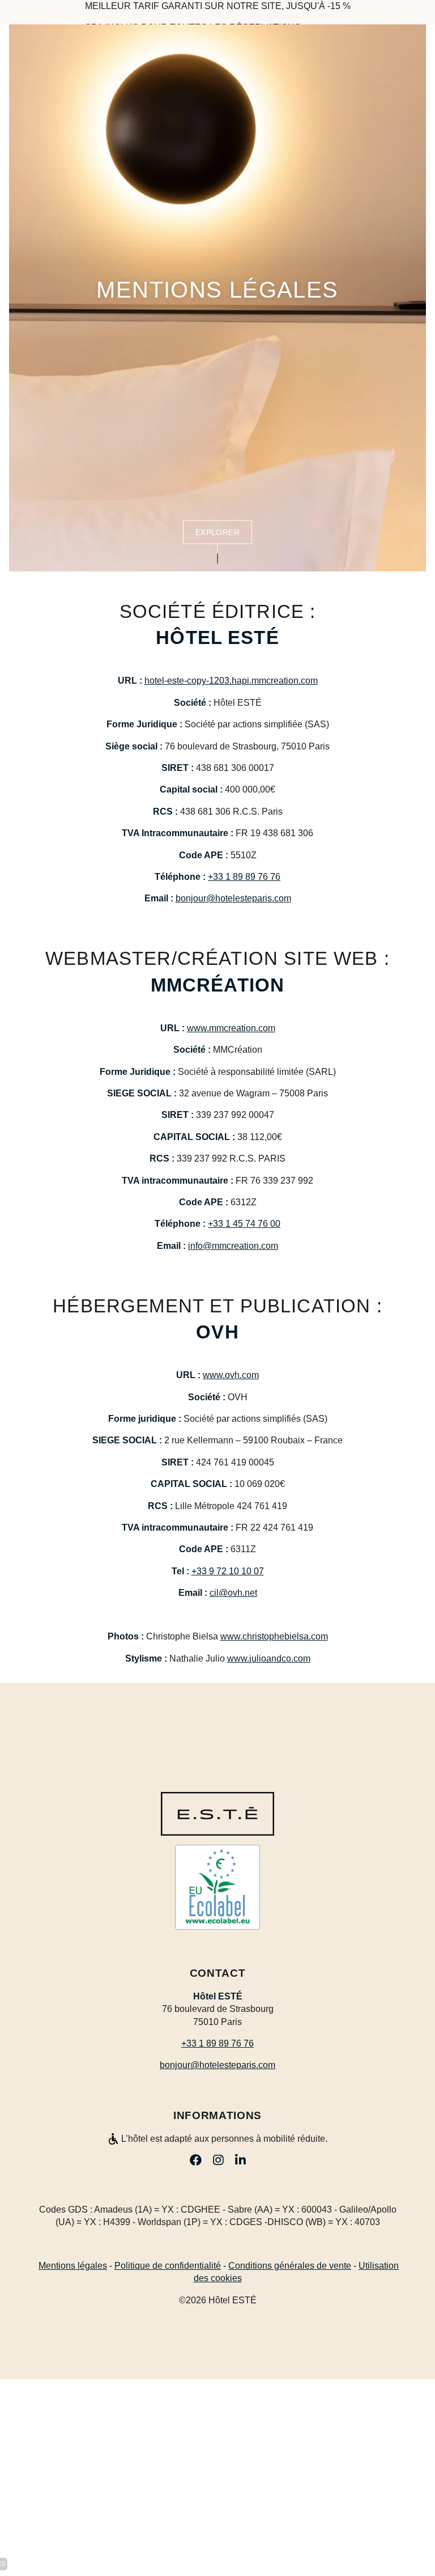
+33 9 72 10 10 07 (228, 1571)
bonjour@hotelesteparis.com (233, 898)
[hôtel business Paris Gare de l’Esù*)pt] (218, 2160)
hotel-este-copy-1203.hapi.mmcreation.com (231, 681)
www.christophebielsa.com (274, 1636)
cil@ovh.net (233, 1593)
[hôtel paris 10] (417, 2517)
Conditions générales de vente (290, 2266)
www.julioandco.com (269, 1658)
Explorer (218, 532)
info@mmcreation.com (233, 1246)
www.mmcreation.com (231, 1028)
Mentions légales (73, 2266)
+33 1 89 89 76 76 (244, 877)
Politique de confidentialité (168, 2266)
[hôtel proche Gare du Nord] (240, 2160)
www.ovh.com (231, 1375)
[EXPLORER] (217, 556)
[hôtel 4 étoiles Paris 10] (196, 2160)
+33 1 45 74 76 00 (244, 1224)
